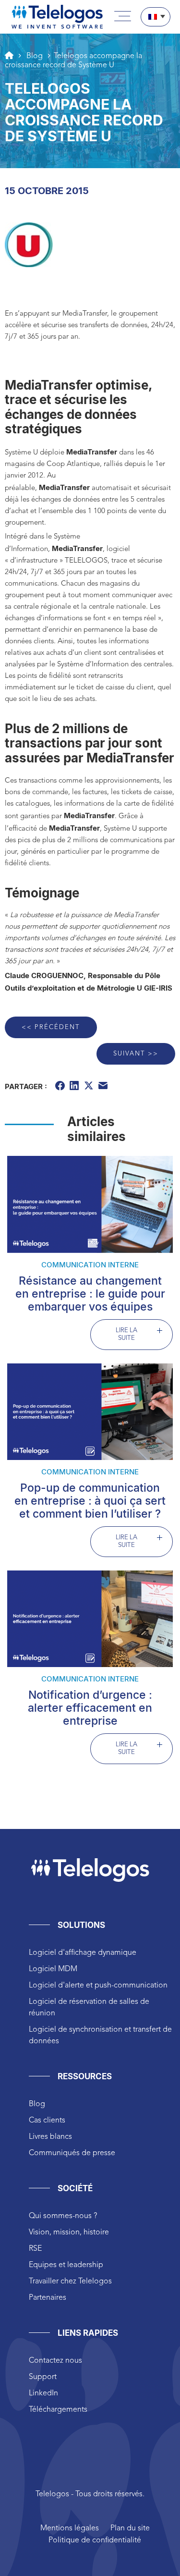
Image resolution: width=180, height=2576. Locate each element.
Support (43, 2377)
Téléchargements (58, 2410)
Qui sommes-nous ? (63, 2216)
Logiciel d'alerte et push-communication (98, 1986)
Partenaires (48, 2298)
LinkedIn (43, 2393)
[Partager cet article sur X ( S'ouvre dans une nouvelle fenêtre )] (90, 1087)
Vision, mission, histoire (69, 2233)
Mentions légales (70, 2528)
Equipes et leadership (66, 2265)
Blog (37, 2104)
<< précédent (51, 1027)
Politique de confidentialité (95, 2540)
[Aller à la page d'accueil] (9, 55)
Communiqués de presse (72, 2153)
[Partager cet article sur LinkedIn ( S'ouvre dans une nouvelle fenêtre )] (75, 1087)
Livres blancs (50, 2137)
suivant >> (136, 1054)
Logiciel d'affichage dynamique (83, 1953)
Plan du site (130, 2528)
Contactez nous (55, 2361)
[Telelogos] (57, 17)
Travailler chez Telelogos (70, 2282)
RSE (35, 2249)
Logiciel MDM (53, 1969)
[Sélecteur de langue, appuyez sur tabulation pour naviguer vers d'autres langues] (156, 17)
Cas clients (47, 2121)
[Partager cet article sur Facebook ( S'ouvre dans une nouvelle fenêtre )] (61, 1087)
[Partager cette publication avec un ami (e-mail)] (104, 1087)
